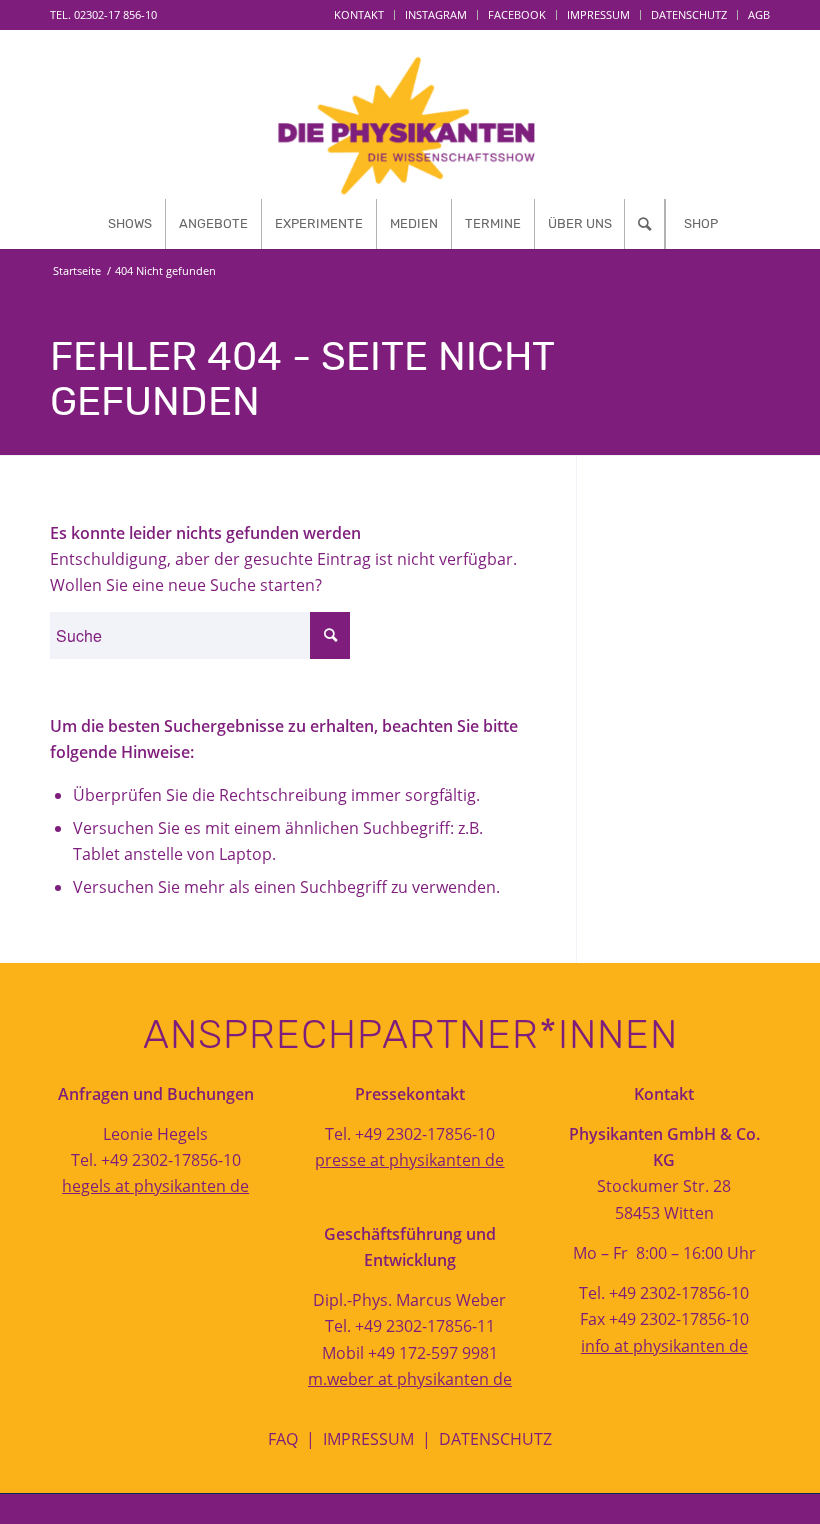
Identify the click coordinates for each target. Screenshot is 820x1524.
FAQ (283, 1439)
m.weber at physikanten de (410, 1379)
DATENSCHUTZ (495, 1439)
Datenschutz (689, 14)
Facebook (517, 14)
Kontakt (359, 14)
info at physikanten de (664, 1346)
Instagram (436, 14)
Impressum (598, 14)
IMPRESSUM (368, 1439)
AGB (759, 14)
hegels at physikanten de (155, 1186)
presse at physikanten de (409, 1160)
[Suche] (644, 224)
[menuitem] (359, 15)
